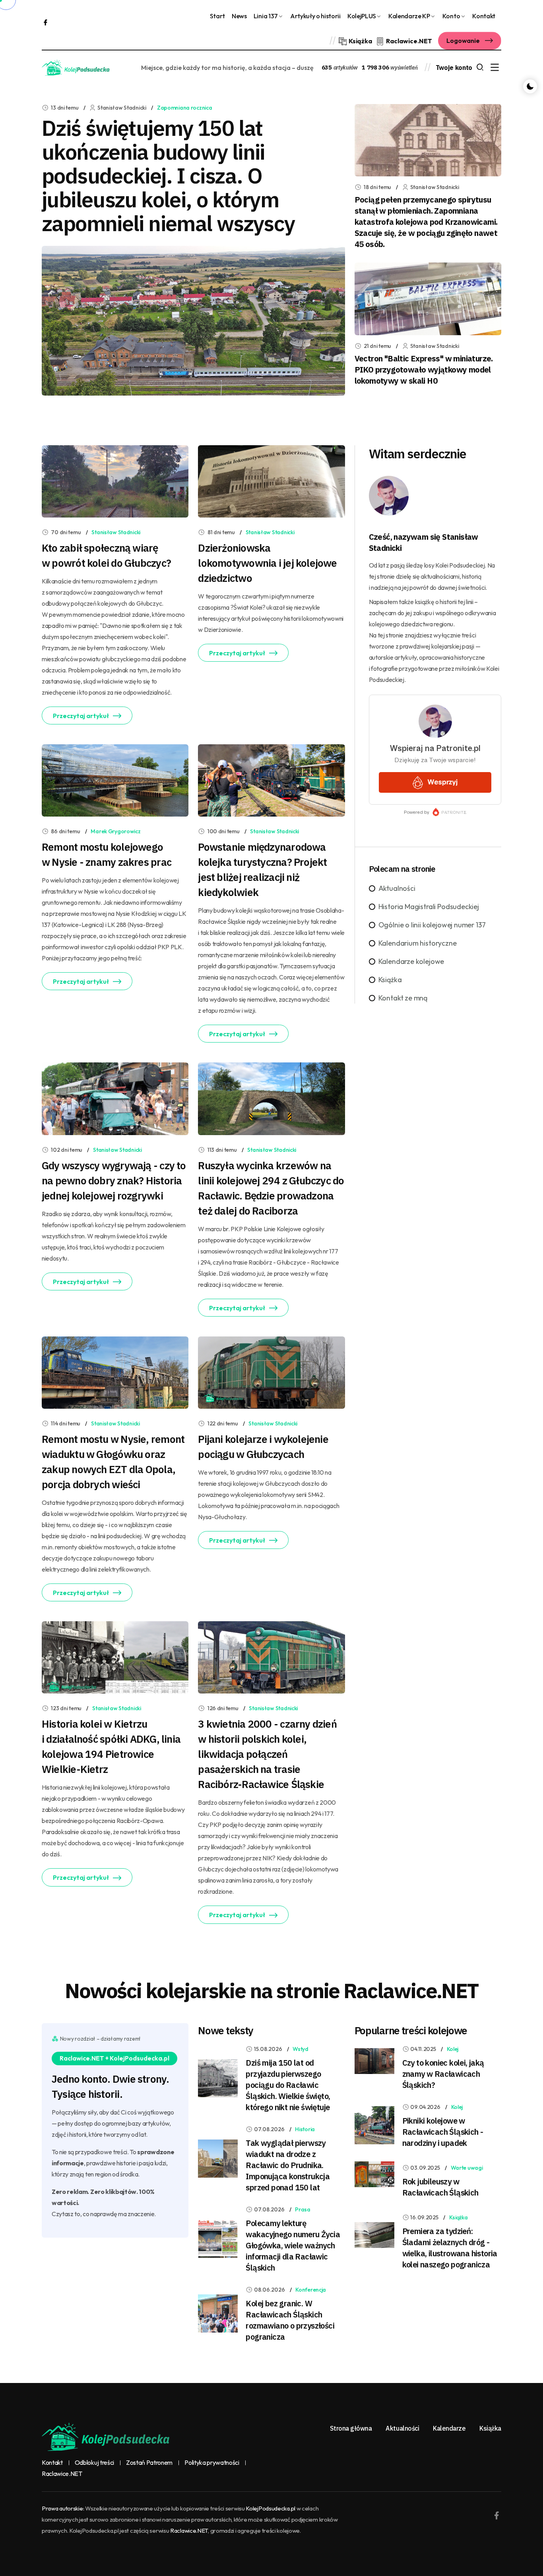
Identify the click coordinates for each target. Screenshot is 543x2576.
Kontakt (484, 16)
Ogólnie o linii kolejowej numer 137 (432, 925)
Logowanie (464, 41)
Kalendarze (449, 2428)
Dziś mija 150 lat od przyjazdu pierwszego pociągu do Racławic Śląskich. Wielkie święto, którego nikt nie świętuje (288, 2085)
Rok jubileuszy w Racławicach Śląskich (440, 2187)
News (239, 16)
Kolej (453, 2049)
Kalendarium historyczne (418, 943)
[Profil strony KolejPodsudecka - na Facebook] (46, 22)
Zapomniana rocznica (185, 108)
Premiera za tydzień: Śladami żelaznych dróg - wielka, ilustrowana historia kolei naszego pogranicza (450, 2248)
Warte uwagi (467, 2168)
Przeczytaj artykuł (81, 716)
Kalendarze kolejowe (411, 961)
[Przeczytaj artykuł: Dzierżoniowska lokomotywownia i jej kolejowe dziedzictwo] (271, 480)
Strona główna (351, 2428)
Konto (451, 16)
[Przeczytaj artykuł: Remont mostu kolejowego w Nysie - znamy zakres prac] (115, 780)
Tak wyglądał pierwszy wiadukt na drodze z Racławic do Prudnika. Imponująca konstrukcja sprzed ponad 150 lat (288, 2165)
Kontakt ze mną (403, 998)
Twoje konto (454, 68)
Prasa (303, 2209)
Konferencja (311, 2290)
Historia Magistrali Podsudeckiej (429, 907)
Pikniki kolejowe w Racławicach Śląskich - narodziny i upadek (443, 2132)
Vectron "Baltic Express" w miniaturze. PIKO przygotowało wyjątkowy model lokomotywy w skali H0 (424, 370)
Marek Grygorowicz (115, 831)
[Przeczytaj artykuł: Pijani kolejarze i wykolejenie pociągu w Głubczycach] (271, 1372)
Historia (305, 2129)
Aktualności (397, 888)
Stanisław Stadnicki (116, 532)
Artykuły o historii (315, 16)
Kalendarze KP (409, 16)
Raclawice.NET (62, 2474)
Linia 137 (266, 16)
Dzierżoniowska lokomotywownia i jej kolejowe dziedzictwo (267, 563)
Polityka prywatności (212, 2463)
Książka (390, 980)
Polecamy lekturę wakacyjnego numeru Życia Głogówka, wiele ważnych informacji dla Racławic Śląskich (293, 2245)
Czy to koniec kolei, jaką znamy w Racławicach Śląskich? (443, 2074)
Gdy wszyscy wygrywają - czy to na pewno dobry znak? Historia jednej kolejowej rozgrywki (114, 1180)
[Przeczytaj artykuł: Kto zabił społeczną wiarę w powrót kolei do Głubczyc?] (115, 480)
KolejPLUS (362, 16)
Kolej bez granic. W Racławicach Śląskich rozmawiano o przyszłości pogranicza (290, 2320)
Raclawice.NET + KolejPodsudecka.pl (114, 2058)
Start (217, 16)
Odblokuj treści (94, 2463)
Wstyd (301, 2049)
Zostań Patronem (149, 2463)
